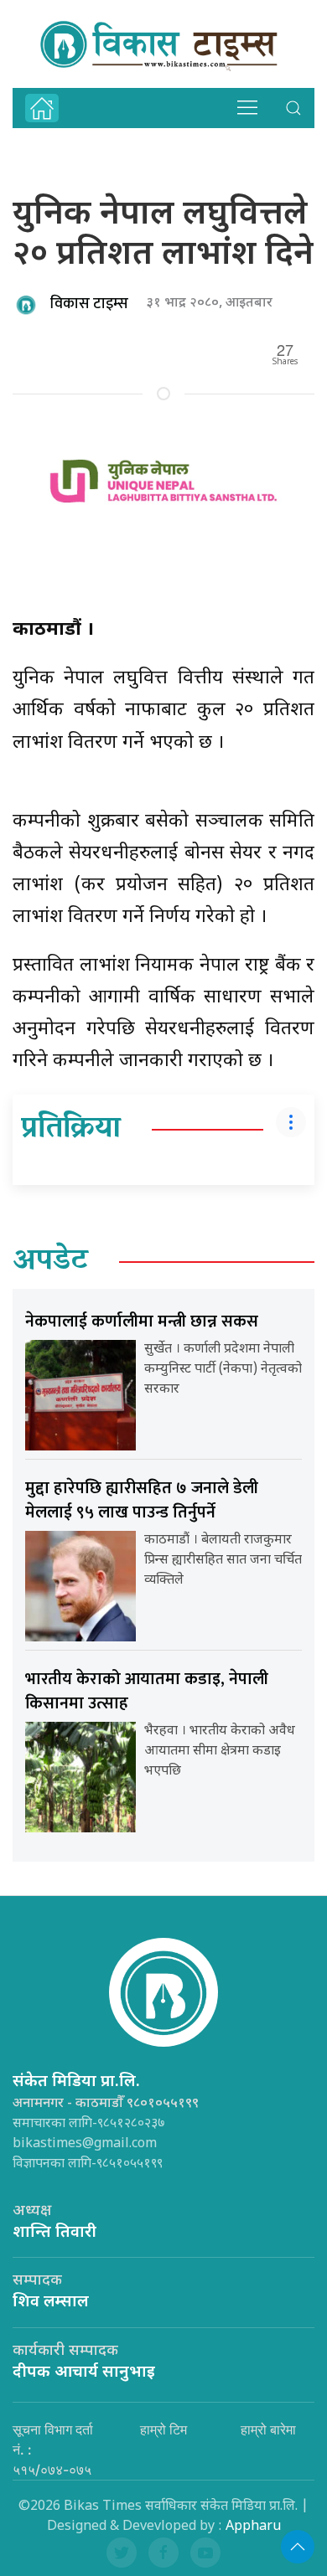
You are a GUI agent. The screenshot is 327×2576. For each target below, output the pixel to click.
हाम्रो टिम (163, 2429)
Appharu (253, 2527)
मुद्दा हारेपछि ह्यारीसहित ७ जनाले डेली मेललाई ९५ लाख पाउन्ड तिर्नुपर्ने (142, 1500)
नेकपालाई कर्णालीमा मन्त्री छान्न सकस (142, 1321)
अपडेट (50, 1262)
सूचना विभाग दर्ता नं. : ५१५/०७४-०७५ (53, 2450)
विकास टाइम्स (89, 304)
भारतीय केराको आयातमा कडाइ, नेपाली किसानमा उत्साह (147, 1691)
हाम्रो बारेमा (268, 2429)
